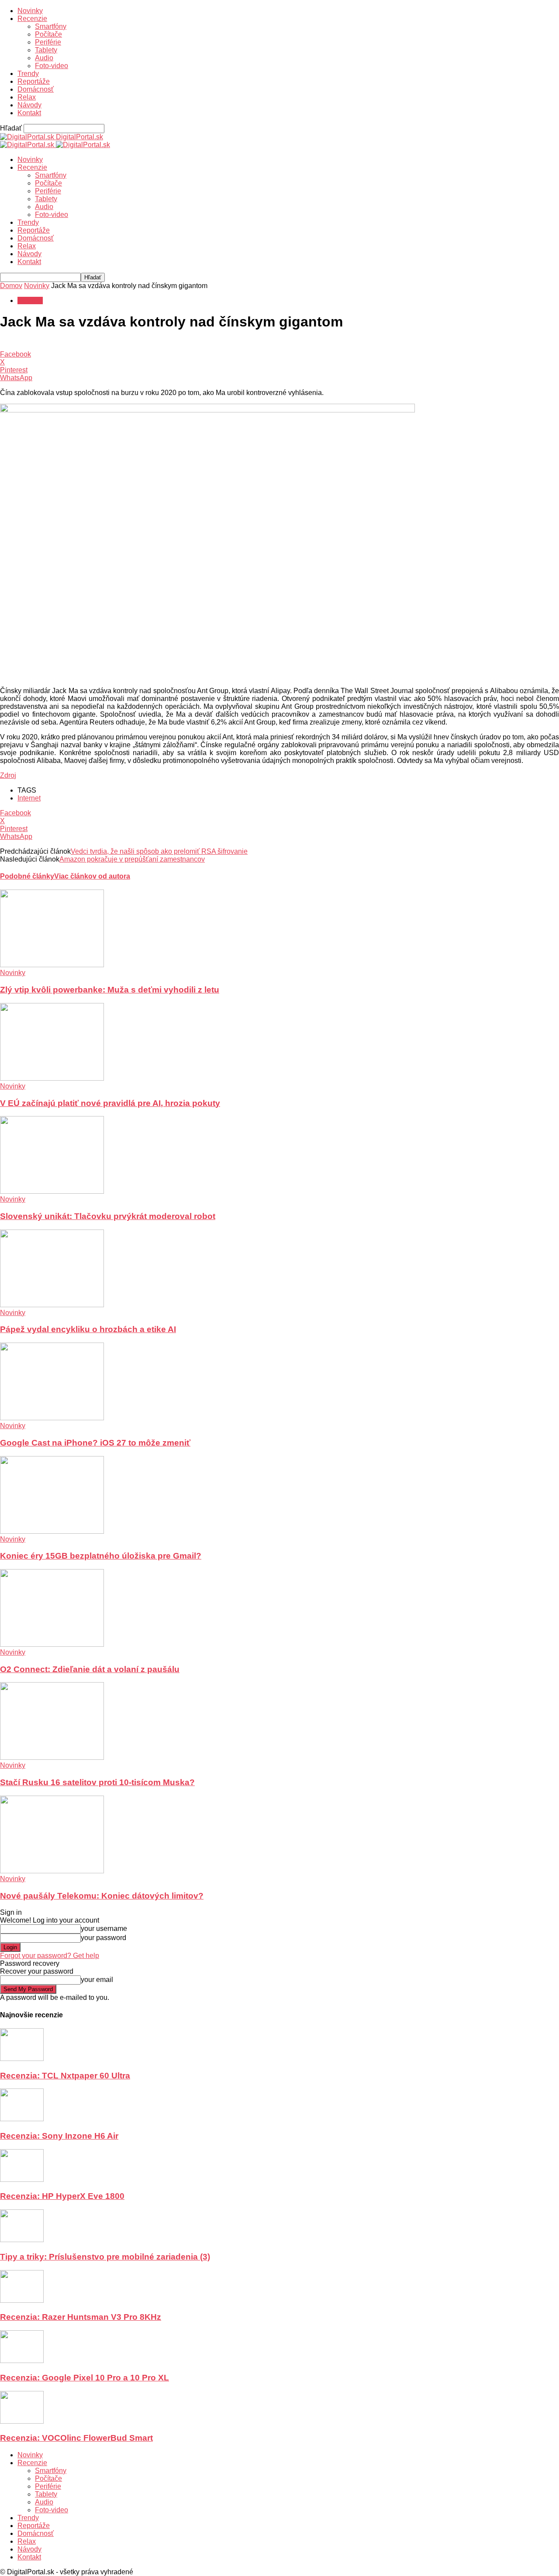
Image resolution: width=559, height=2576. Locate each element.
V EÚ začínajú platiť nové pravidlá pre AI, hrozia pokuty (110, 1103)
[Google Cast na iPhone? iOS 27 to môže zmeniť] (52, 1418)
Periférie (48, 42)
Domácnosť (36, 89)
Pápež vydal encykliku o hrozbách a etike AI (88, 1329)
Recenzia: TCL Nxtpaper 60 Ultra (65, 2076)
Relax (27, 97)
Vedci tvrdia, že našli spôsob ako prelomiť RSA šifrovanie (159, 851)
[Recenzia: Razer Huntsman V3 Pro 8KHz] (22, 2300)
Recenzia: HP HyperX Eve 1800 (62, 2196)
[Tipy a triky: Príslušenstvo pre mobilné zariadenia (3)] (22, 2240)
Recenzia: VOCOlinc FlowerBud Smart (76, 2438)
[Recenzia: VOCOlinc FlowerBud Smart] (22, 2421)
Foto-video (52, 66)
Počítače (48, 34)
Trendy (28, 74)
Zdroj (8, 775)
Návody (29, 105)
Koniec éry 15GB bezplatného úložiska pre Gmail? (101, 1556)
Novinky (30, 11)
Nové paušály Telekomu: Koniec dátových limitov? (102, 1896)
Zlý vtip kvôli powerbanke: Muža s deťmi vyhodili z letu (110, 990)
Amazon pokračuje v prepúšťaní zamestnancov (132, 859)
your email (97, 1980)
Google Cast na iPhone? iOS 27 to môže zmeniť (95, 1443)
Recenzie (32, 19)
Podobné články (27, 876)
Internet (29, 798)
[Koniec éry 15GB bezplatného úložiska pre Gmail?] (52, 1531)
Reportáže (34, 81)
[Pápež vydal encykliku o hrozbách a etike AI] (52, 1305)
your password (104, 1938)
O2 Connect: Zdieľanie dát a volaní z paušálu (90, 1669)
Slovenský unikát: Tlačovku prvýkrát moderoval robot (108, 1216)
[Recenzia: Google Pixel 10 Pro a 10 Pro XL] (22, 2361)
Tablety (46, 50)
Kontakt (29, 113)
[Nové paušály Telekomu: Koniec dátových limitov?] (52, 1871)
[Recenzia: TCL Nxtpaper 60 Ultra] (22, 2059)
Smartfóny (51, 26)
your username (104, 1929)
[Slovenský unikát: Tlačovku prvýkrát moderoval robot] (52, 1191)
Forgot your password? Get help (50, 1956)
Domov (11, 286)
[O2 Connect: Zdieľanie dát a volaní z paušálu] (52, 1644)
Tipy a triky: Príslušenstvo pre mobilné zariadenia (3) (105, 2257)
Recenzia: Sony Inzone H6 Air (59, 2136)
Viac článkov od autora (92, 876)
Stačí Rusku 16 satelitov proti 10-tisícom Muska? (97, 1782)
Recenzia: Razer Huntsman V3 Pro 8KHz (81, 2317)
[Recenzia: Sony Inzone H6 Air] (22, 2119)
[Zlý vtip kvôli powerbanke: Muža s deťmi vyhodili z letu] (52, 965)
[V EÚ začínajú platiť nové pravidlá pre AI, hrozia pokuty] (52, 1078)
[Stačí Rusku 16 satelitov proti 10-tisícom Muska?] (52, 1757)
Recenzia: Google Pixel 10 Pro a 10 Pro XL (85, 2378)
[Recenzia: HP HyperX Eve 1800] (22, 2179)
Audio (44, 58)
